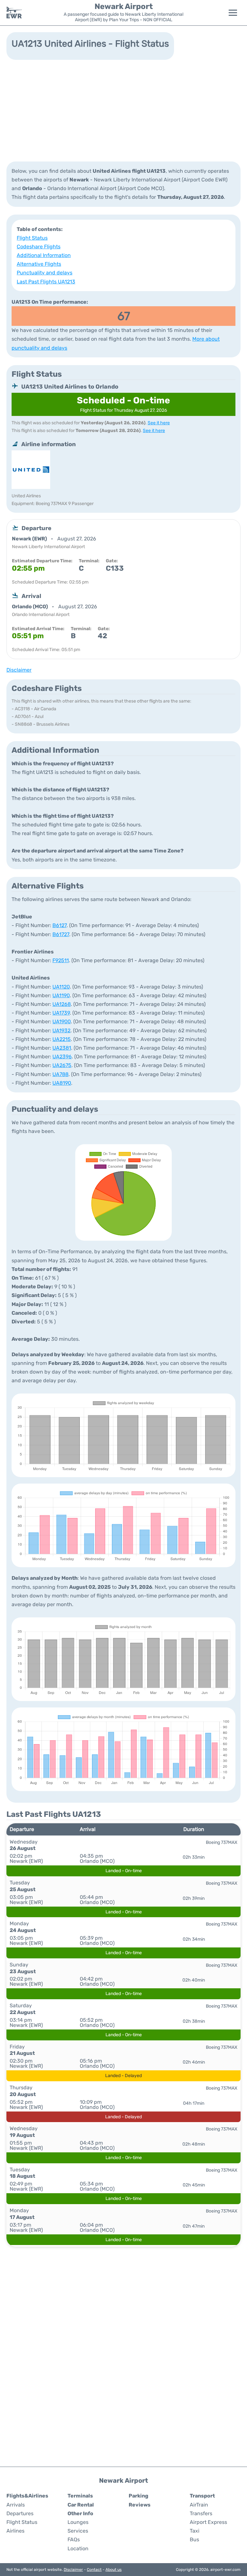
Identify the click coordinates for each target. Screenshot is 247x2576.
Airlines (15, 2531)
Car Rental (81, 2505)
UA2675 (62, 1065)
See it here (159, 423)
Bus (194, 2539)
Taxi (195, 2531)
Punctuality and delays (45, 273)
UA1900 (62, 1021)
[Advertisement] (123, 110)
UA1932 (61, 1030)
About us (114, 2570)
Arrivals (16, 2505)
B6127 (59, 925)
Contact (94, 2570)
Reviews (140, 2505)
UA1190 (61, 995)
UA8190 (62, 1083)
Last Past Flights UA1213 (46, 282)
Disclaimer (73, 2570)
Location (78, 2548)
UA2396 (62, 1057)
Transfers (201, 2513)
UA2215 (62, 1039)
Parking (138, 2496)
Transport (202, 2496)
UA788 (60, 1074)
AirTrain (199, 2505)
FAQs (74, 2539)
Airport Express (208, 2522)
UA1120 (61, 987)
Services (78, 2531)
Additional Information (44, 255)
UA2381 (62, 1048)
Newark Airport (124, 6)
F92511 (61, 960)
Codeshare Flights (39, 247)
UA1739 (61, 1013)
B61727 (61, 934)
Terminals (80, 2496)
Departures (20, 2513)
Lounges (78, 2522)
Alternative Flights (39, 264)
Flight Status (32, 238)
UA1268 (62, 1004)
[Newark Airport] (14, 13)
